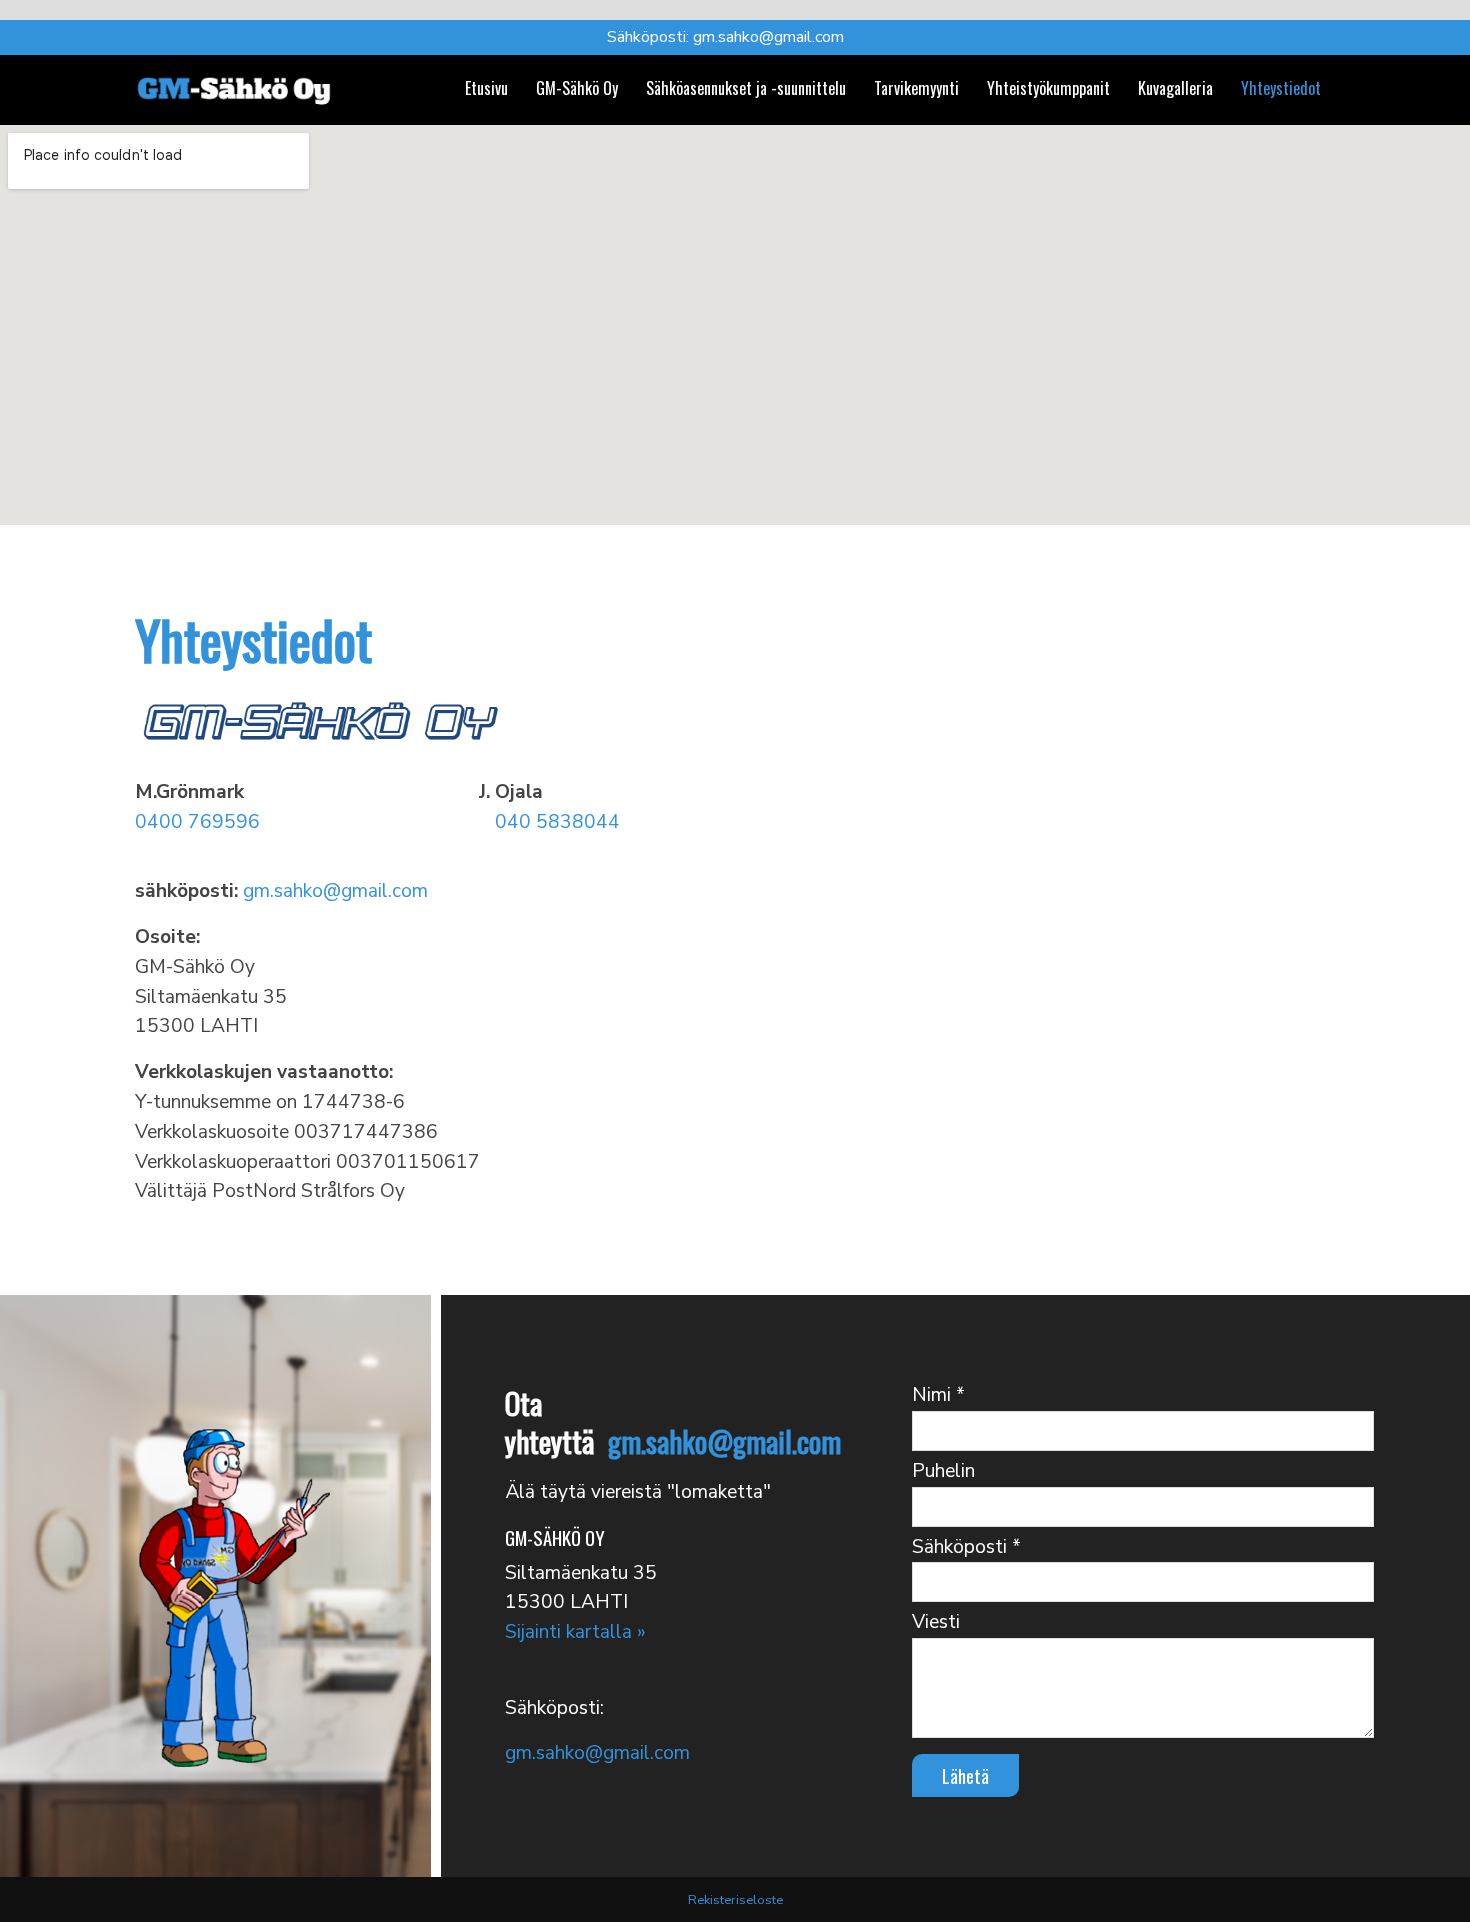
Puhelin (943, 1471)
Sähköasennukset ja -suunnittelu (746, 87)
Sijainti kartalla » (575, 1632)
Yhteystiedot (1281, 87)
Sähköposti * (966, 1547)
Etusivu (486, 87)
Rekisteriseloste (735, 1900)
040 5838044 (557, 822)
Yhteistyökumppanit (1048, 87)
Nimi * (938, 1395)
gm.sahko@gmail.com (768, 37)
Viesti (936, 1622)
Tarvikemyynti (916, 87)
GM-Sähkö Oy (577, 87)
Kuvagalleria (1175, 87)
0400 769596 (197, 822)
